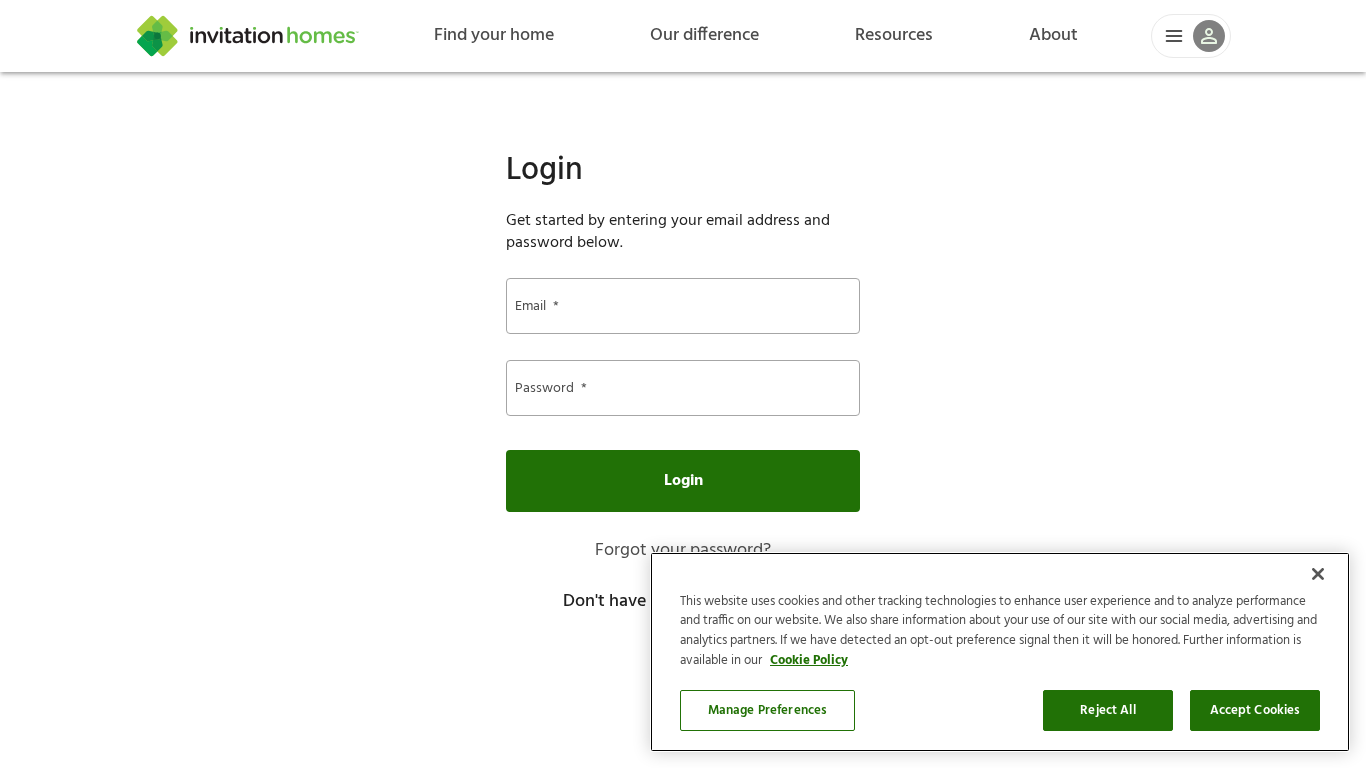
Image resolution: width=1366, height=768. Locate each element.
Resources (894, 35)
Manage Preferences (767, 710)
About (1053, 35)
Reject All (1107, 710)
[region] (1000, 652)
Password (551, 388)
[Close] (1318, 574)
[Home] (248, 36)
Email (537, 306)
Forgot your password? (683, 550)
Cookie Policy (809, 660)
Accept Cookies (1255, 710)
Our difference (704, 35)
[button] (1191, 36)
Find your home (494, 35)
